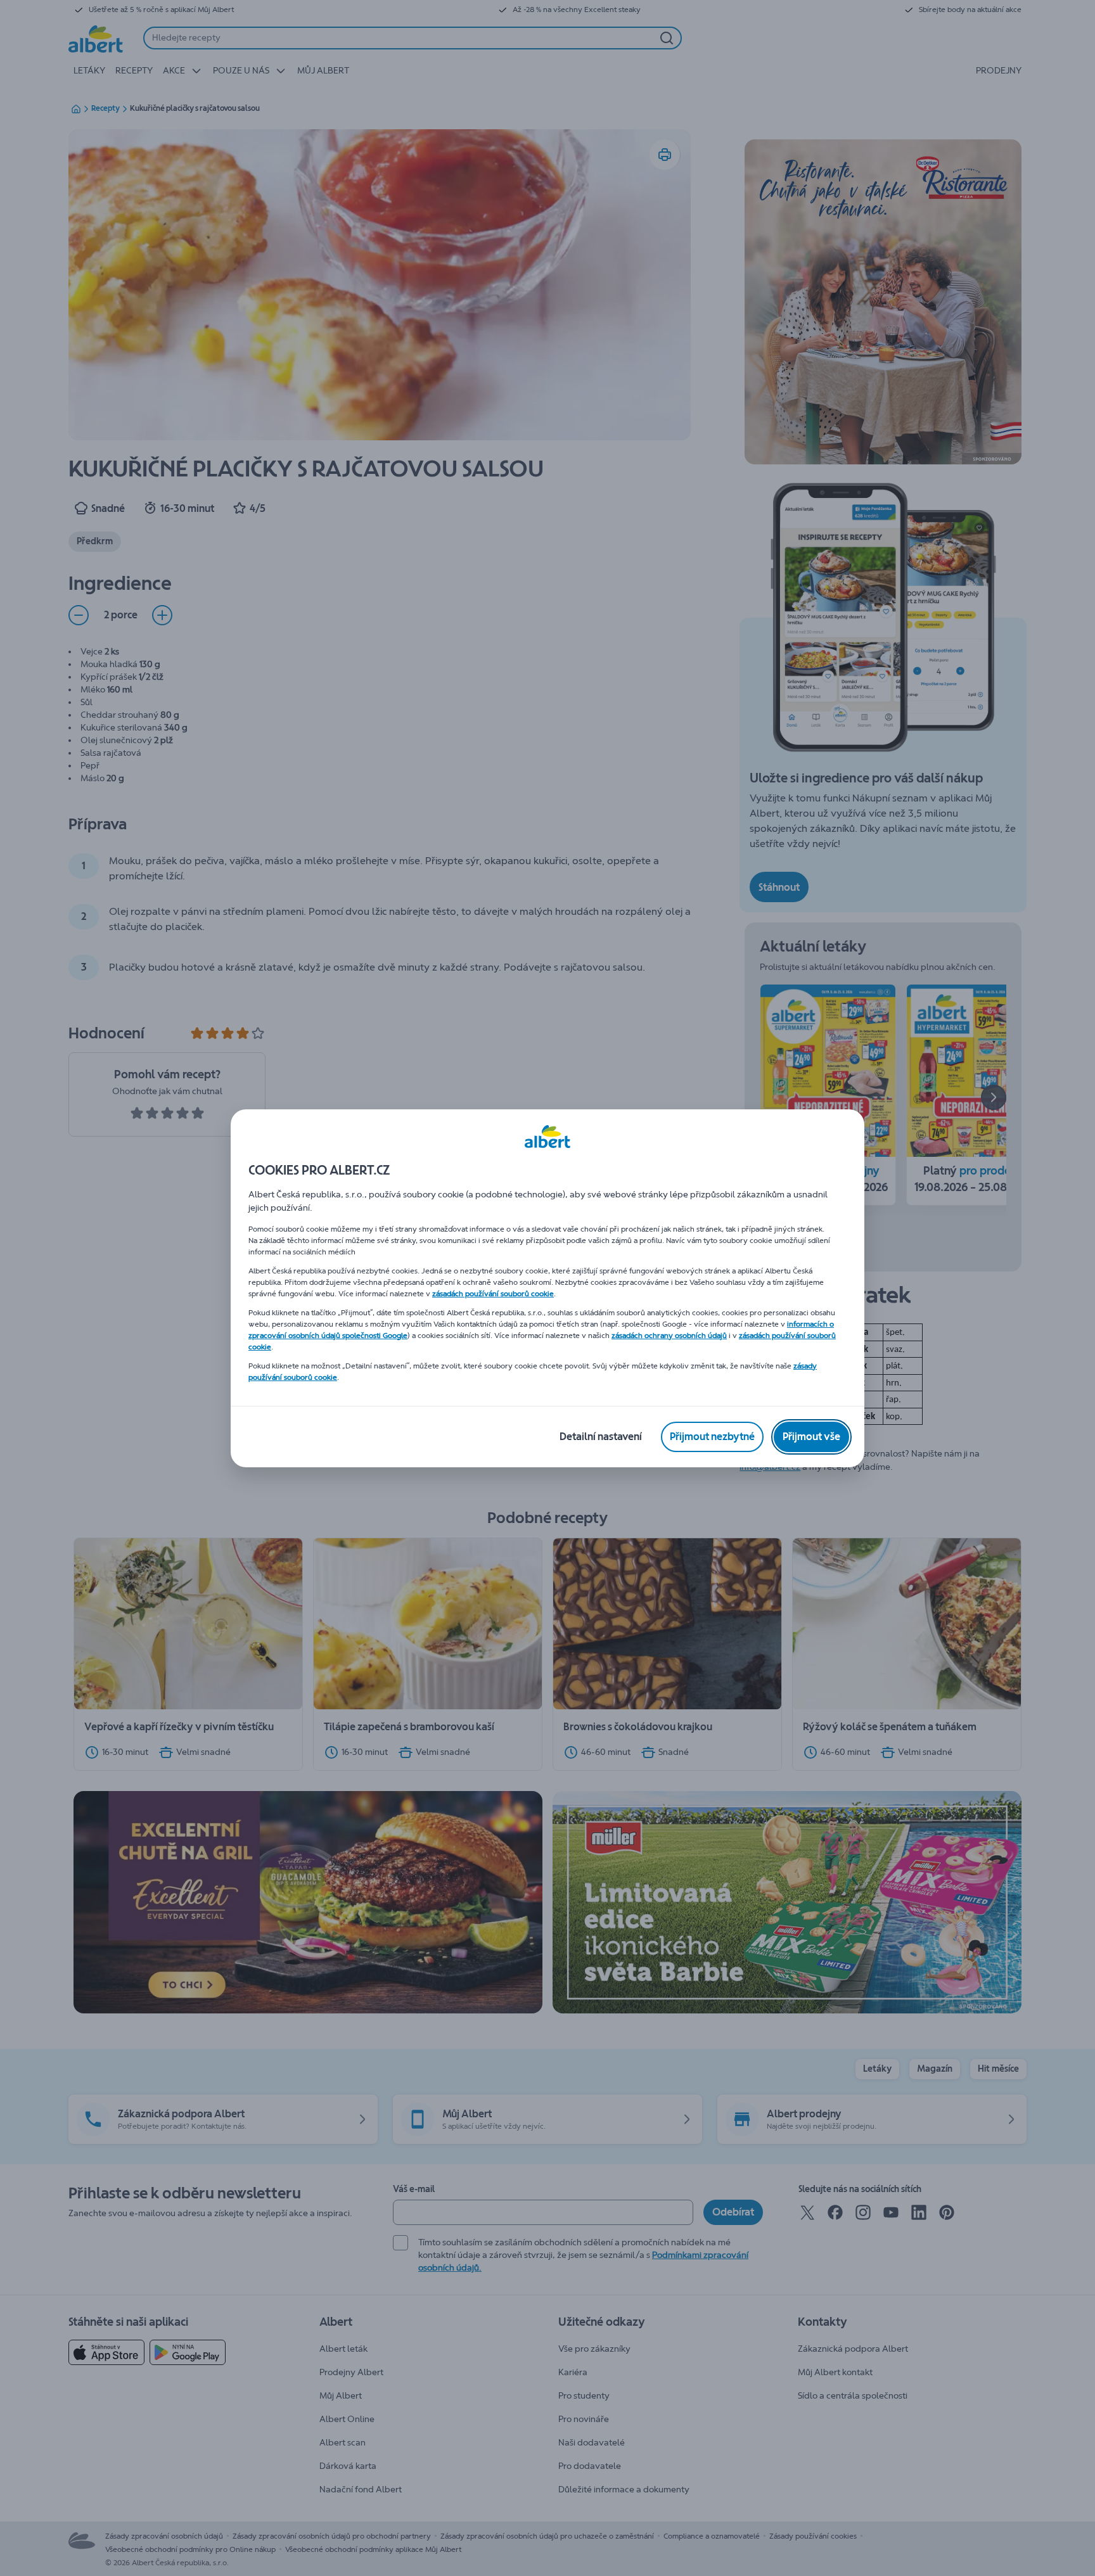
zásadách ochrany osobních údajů (669, 1336)
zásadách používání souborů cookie (493, 1294)
